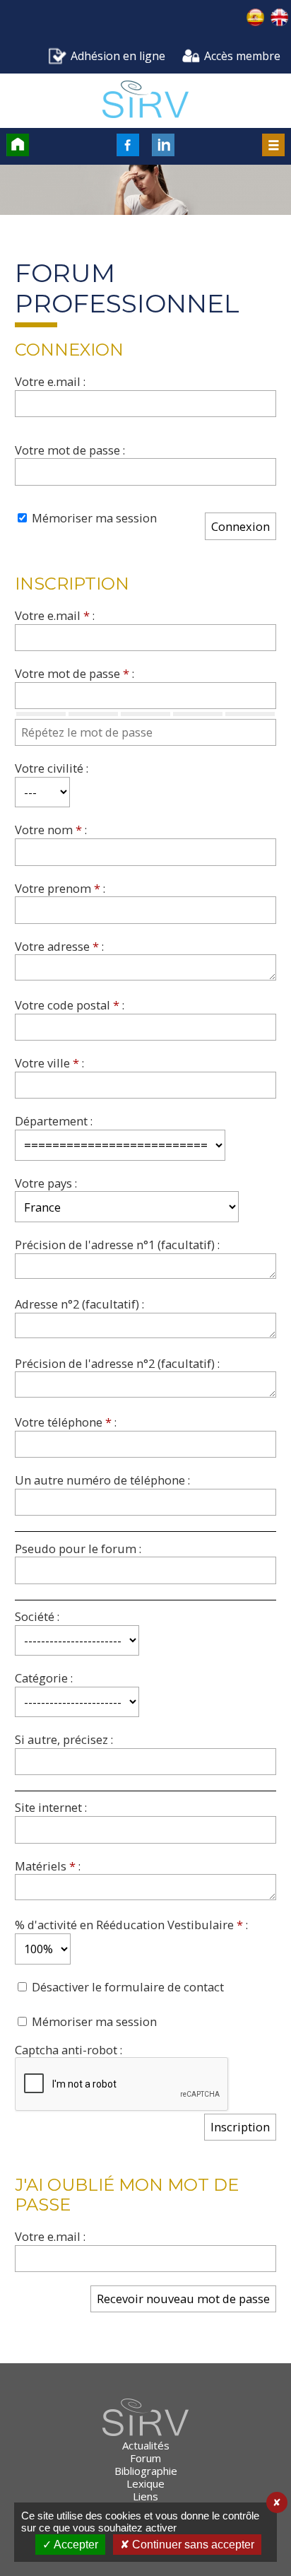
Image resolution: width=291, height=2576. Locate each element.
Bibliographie (146, 2471)
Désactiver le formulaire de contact (126, 1987)
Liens (145, 2496)
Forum (145, 2458)
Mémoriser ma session (93, 518)
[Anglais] (279, 19)
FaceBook (128, 145)
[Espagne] (256, 19)
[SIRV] (145, 101)
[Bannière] (145, 192)
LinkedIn (163, 145)
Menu (273, 145)
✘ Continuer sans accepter (187, 2545)
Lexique (145, 2483)
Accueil (18, 145)
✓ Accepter (70, 2545)
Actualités (146, 2445)
